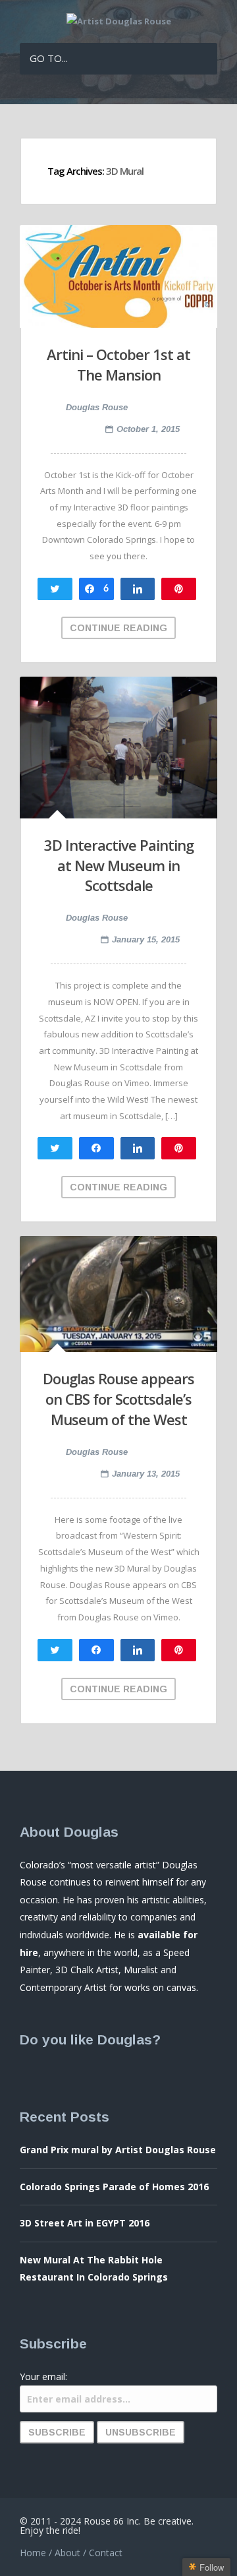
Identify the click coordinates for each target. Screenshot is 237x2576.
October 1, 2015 (148, 429)
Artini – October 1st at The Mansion (118, 364)
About (67, 2553)
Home (33, 2553)
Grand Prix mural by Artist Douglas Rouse (118, 2150)
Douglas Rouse (97, 407)
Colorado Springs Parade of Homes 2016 (114, 2187)
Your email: (43, 2377)
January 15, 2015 (146, 939)
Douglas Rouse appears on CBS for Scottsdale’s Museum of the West (118, 1399)
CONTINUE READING (118, 628)
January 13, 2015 (146, 1474)
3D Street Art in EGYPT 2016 (85, 2223)
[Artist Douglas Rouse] (119, 21)
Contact (106, 2553)
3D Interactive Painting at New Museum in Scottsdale (119, 865)
